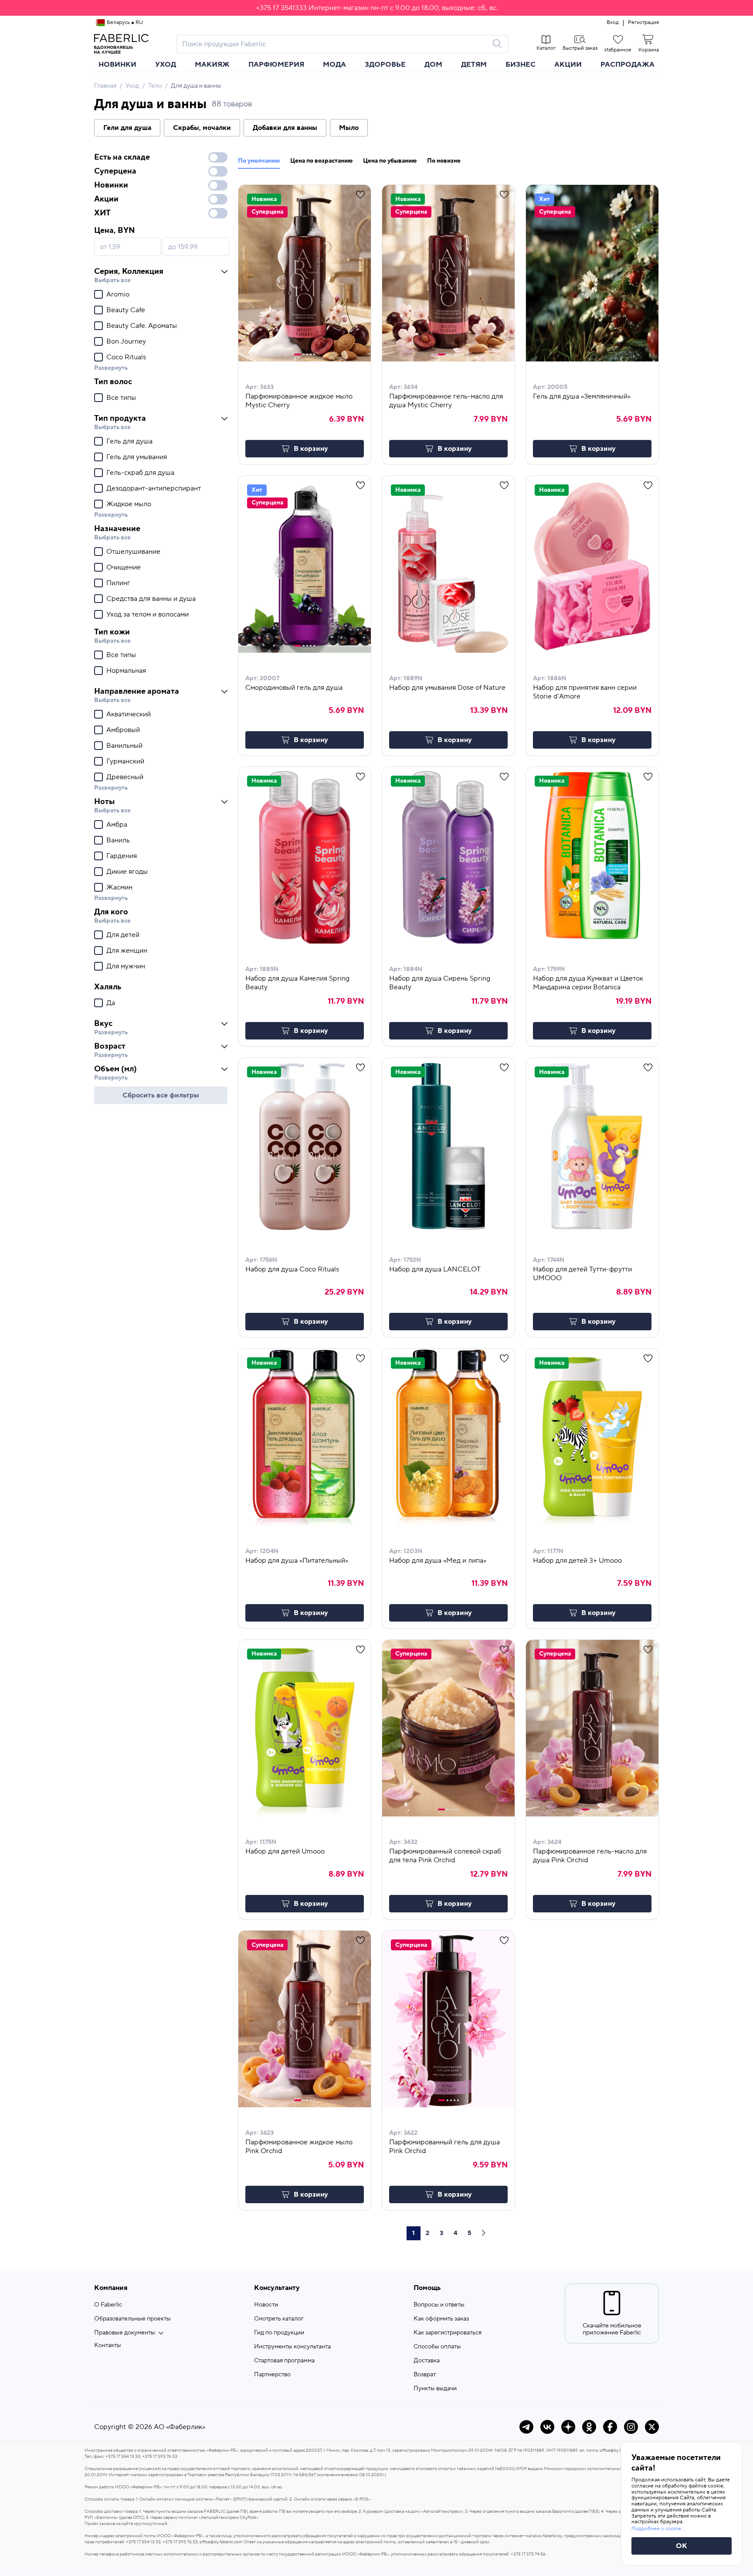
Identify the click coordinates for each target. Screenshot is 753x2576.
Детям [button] (474, 65)
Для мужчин (126, 966)
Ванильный (124, 746)
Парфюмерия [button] (276, 65)
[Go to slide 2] (304, 354)
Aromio (118, 294)
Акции (568, 65)
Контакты (108, 2345)
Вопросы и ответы (439, 2305)
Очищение (124, 567)
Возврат (425, 2375)
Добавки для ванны (285, 128)
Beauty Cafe (126, 310)
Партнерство (272, 2375)
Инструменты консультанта (292, 2347)
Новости (266, 2305)
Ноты (104, 802)
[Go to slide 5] (314, 354)
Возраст (110, 1046)
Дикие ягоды (127, 872)
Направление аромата (137, 691)
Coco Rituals (126, 357)
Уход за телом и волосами (148, 614)
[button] (376, 8)
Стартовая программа (284, 2361)
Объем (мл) (115, 1069)
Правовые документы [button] (125, 2333)
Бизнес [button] (521, 65)
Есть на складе (122, 157)
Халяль (108, 987)
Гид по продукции (279, 2333)
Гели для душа (127, 128)
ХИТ (102, 213)
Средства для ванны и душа (151, 599)
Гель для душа (129, 441)
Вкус (103, 1024)
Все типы (121, 398)
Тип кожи (112, 632)
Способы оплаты (437, 2347)
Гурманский (125, 761)
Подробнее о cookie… (658, 2529)
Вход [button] (613, 23)
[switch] (218, 157)
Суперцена (115, 171)
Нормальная (126, 671)
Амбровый (123, 730)
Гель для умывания (137, 457)
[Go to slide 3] (307, 354)
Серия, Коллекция (129, 271)
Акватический (129, 714)
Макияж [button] (212, 65)
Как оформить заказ (441, 2319)
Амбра (117, 825)
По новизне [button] (444, 161)
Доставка (427, 2361)
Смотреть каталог (279, 2319)
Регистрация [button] (643, 23)
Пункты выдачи (435, 2389)
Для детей (123, 935)
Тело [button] (155, 86)
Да (111, 1003)
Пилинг (118, 583)
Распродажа (627, 65)
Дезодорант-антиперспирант (154, 488)
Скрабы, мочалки (202, 128)
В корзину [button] (311, 449)
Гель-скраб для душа (140, 473)
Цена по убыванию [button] (390, 161)
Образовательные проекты (132, 2319)
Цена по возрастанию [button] (321, 161)
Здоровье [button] (385, 65)
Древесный (125, 777)
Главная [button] (105, 86)
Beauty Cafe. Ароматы (142, 326)
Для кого (111, 912)
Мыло (349, 128)
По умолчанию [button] (259, 161)
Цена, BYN (114, 230)
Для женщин (127, 951)
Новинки (117, 65)
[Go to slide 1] (298, 354)
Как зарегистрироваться (448, 2333)
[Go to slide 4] (311, 354)
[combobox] (335, 44)
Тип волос (113, 382)
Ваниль (118, 840)
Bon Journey (126, 341)
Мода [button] (334, 65)
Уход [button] (166, 65)
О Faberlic (108, 2305)
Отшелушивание (133, 552)
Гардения (122, 856)
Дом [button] (433, 65)
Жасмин (119, 887)
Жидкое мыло (129, 504)
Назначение (117, 529)
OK (682, 2546)
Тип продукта (120, 418)
